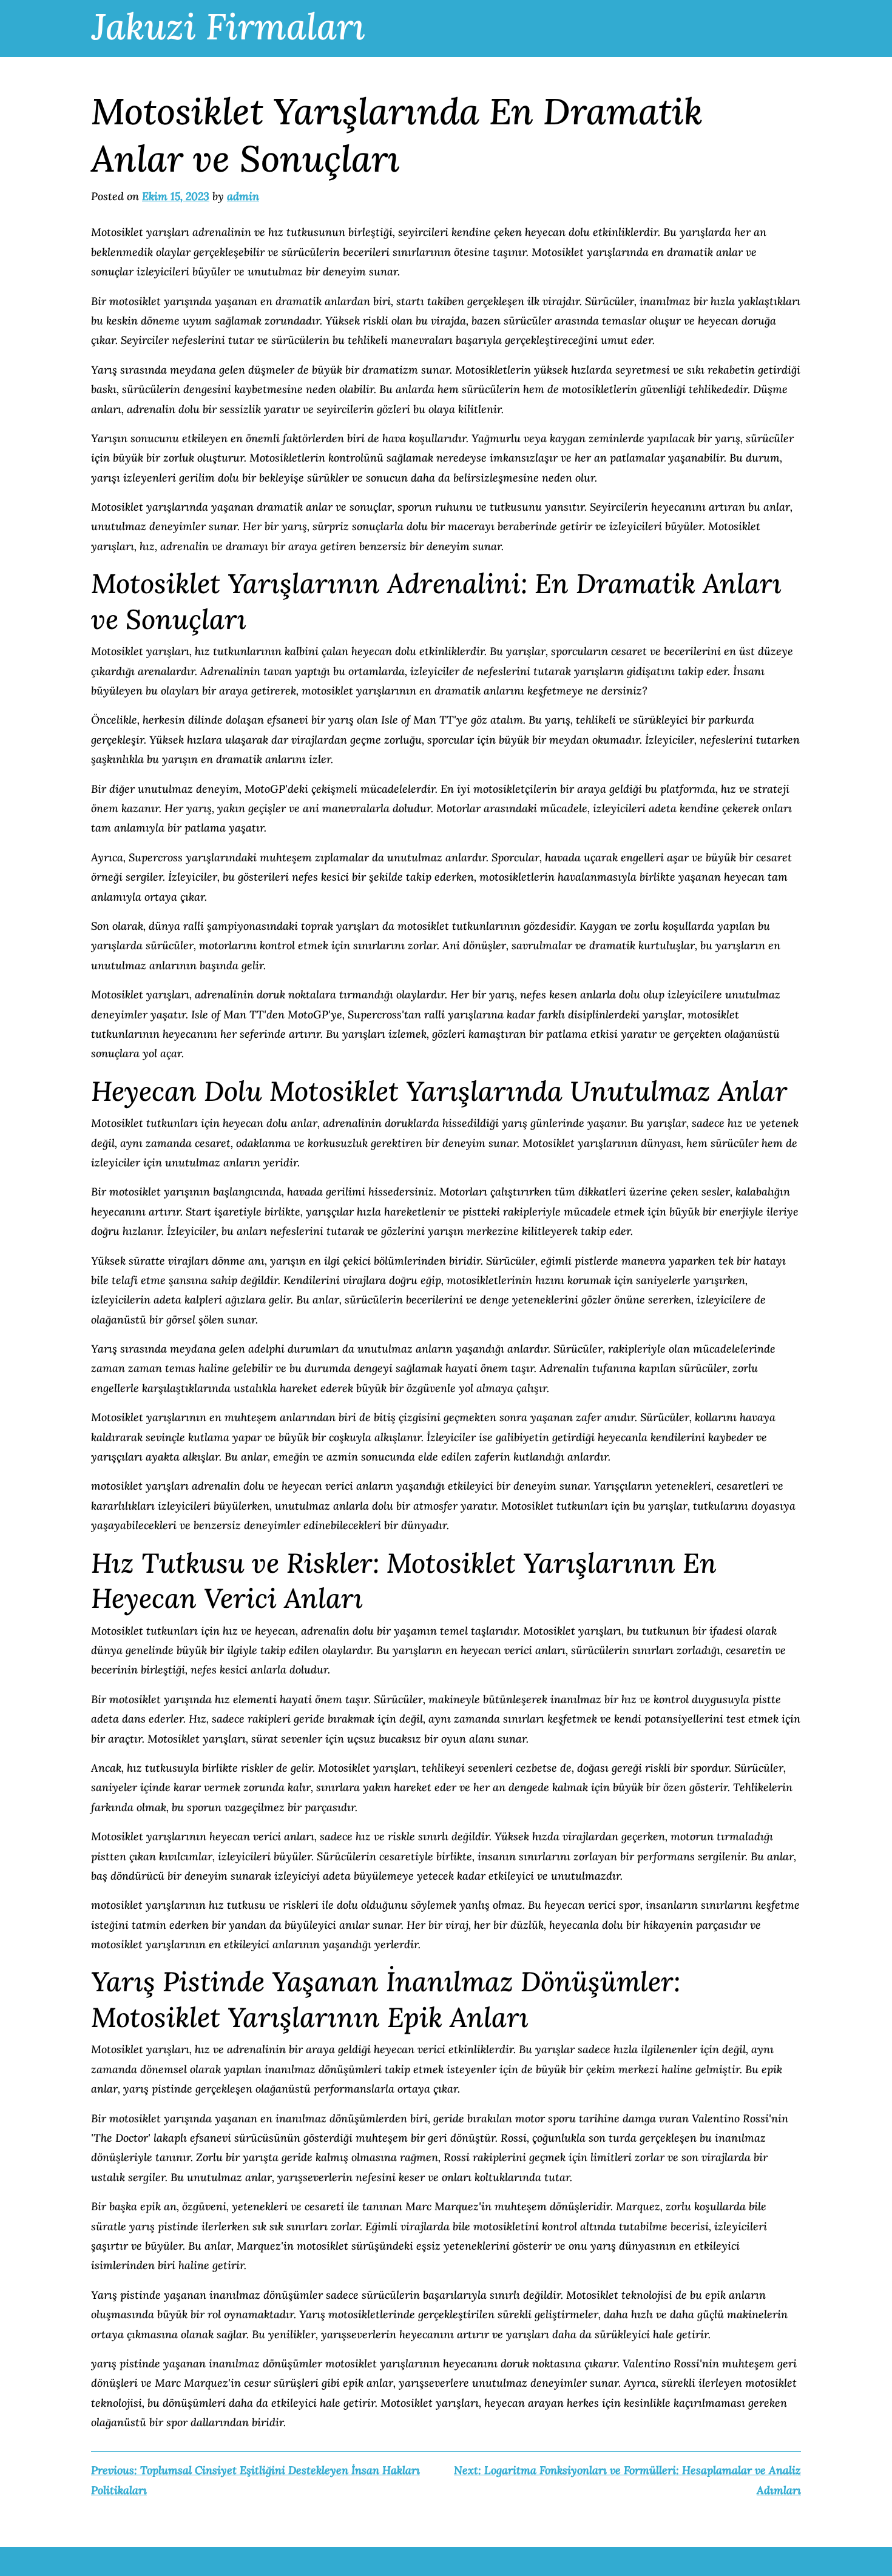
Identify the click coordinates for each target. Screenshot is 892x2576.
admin (243, 196)
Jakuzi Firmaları (228, 26)
